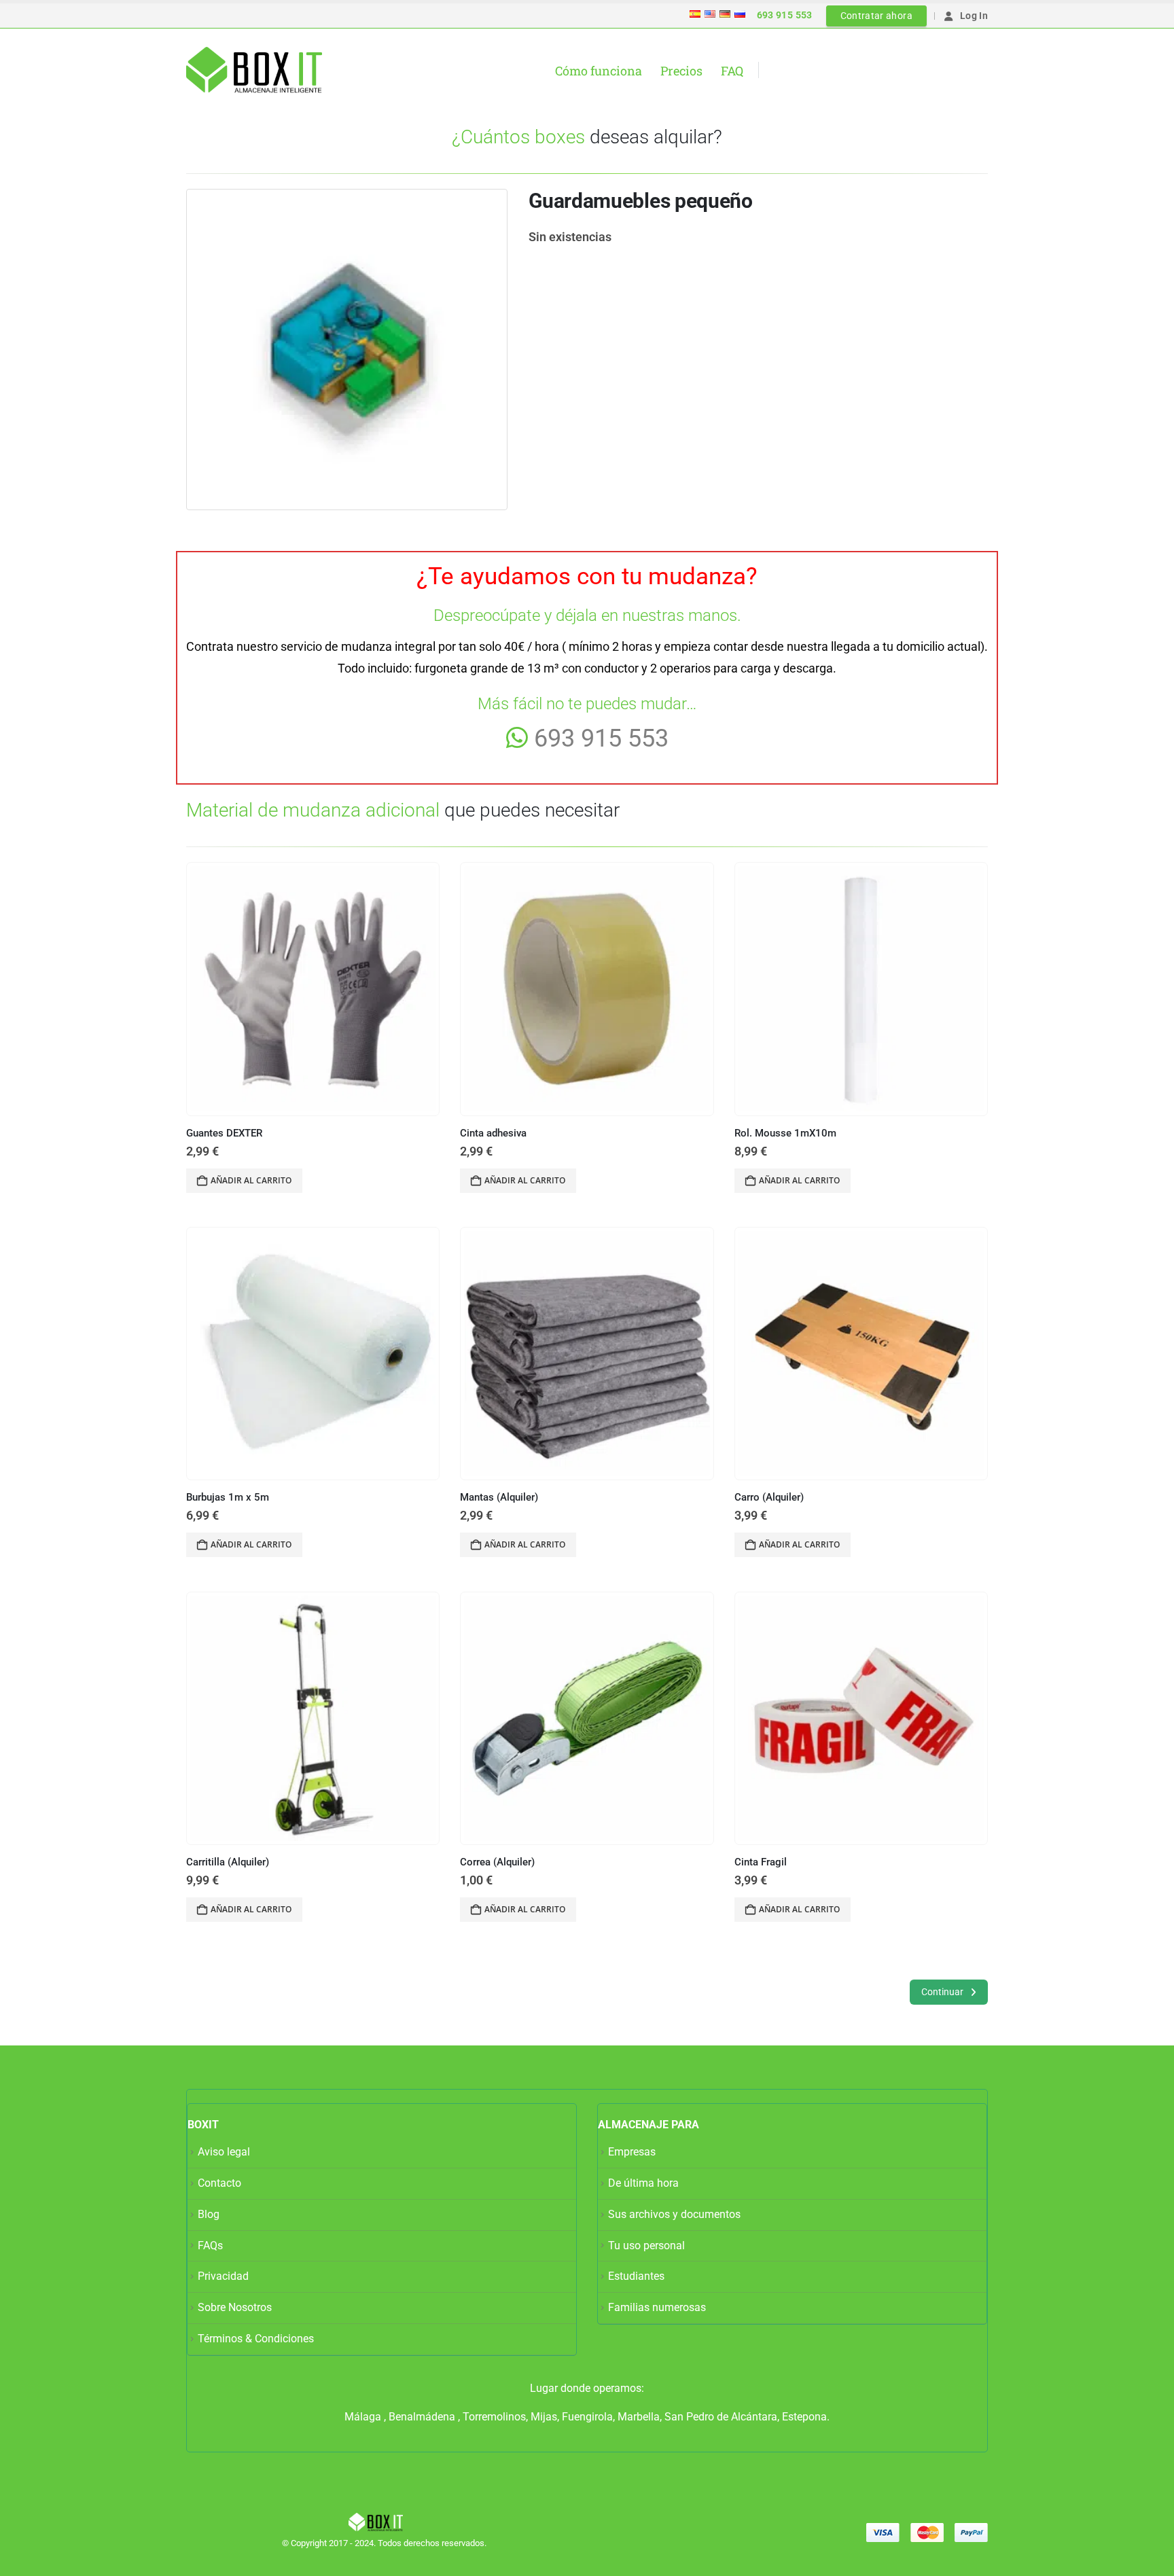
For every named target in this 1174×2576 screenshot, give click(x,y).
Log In (974, 16)
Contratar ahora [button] (876, 16)
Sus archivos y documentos (674, 2214)
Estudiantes (636, 2276)
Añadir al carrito (251, 1180)
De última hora (643, 2183)
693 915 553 (785, 15)
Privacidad (223, 2276)
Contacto (219, 2183)
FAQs (210, 2246)
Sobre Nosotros (235, 2307)
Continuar (943, 1992)
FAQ (732, 71)
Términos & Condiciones (256, 2339)
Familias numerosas (657, 2307)
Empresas (632, 2152)
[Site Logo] (254, 70)
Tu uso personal (646, 2246)
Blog (209, 2214)
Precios (681, 71)
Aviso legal (224, 2152)
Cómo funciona (599, 71)
